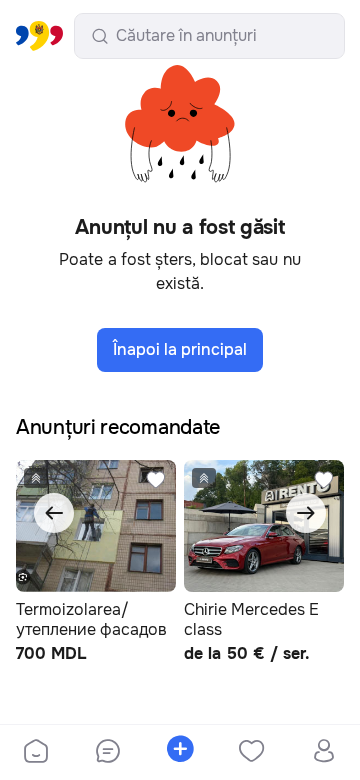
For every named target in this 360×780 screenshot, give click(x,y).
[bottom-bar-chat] (108, 753)
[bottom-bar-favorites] (252, 753)
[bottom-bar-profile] (324, 753)
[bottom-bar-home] (36, 753)
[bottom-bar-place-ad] (180, 753)
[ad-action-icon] (156, 480)
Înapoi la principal (180, 349)
